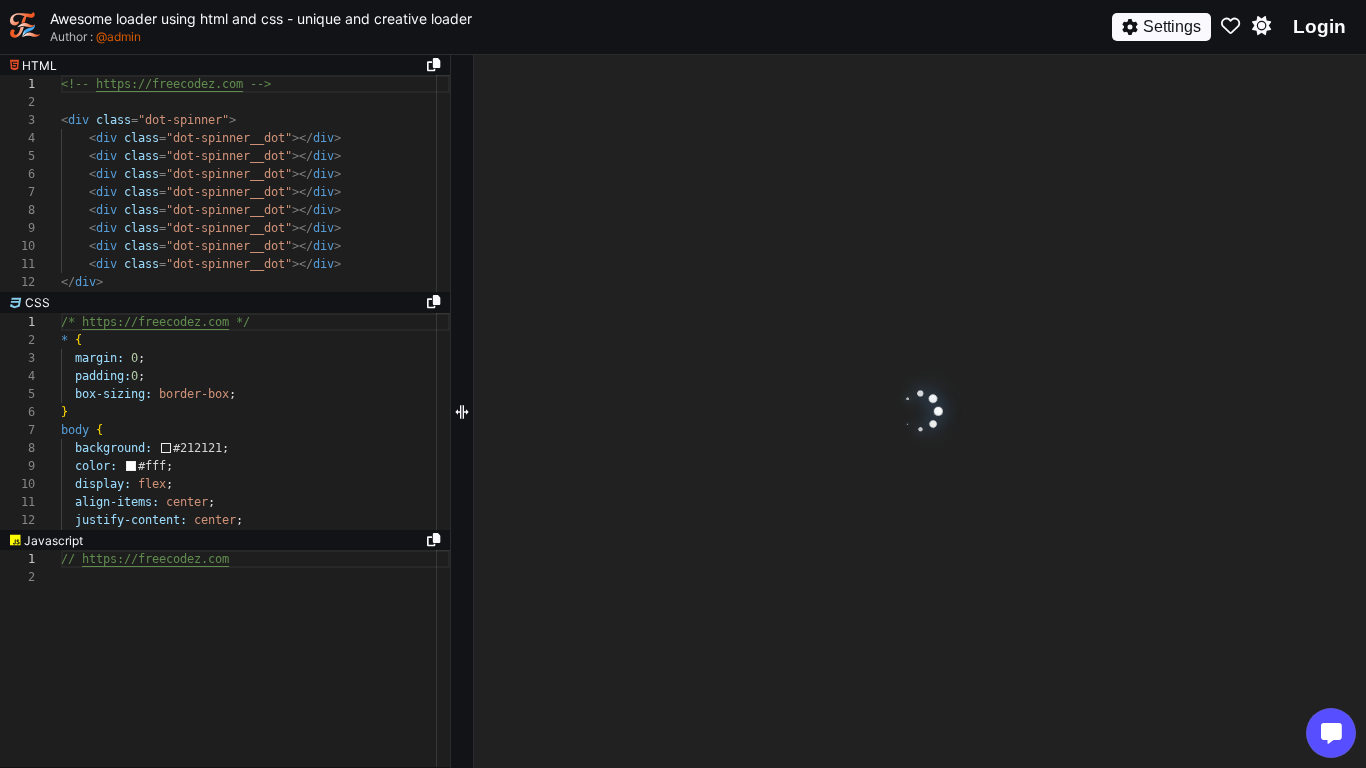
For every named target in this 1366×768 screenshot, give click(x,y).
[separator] (225, 303)
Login (1319, 26)
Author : (95, 36)
